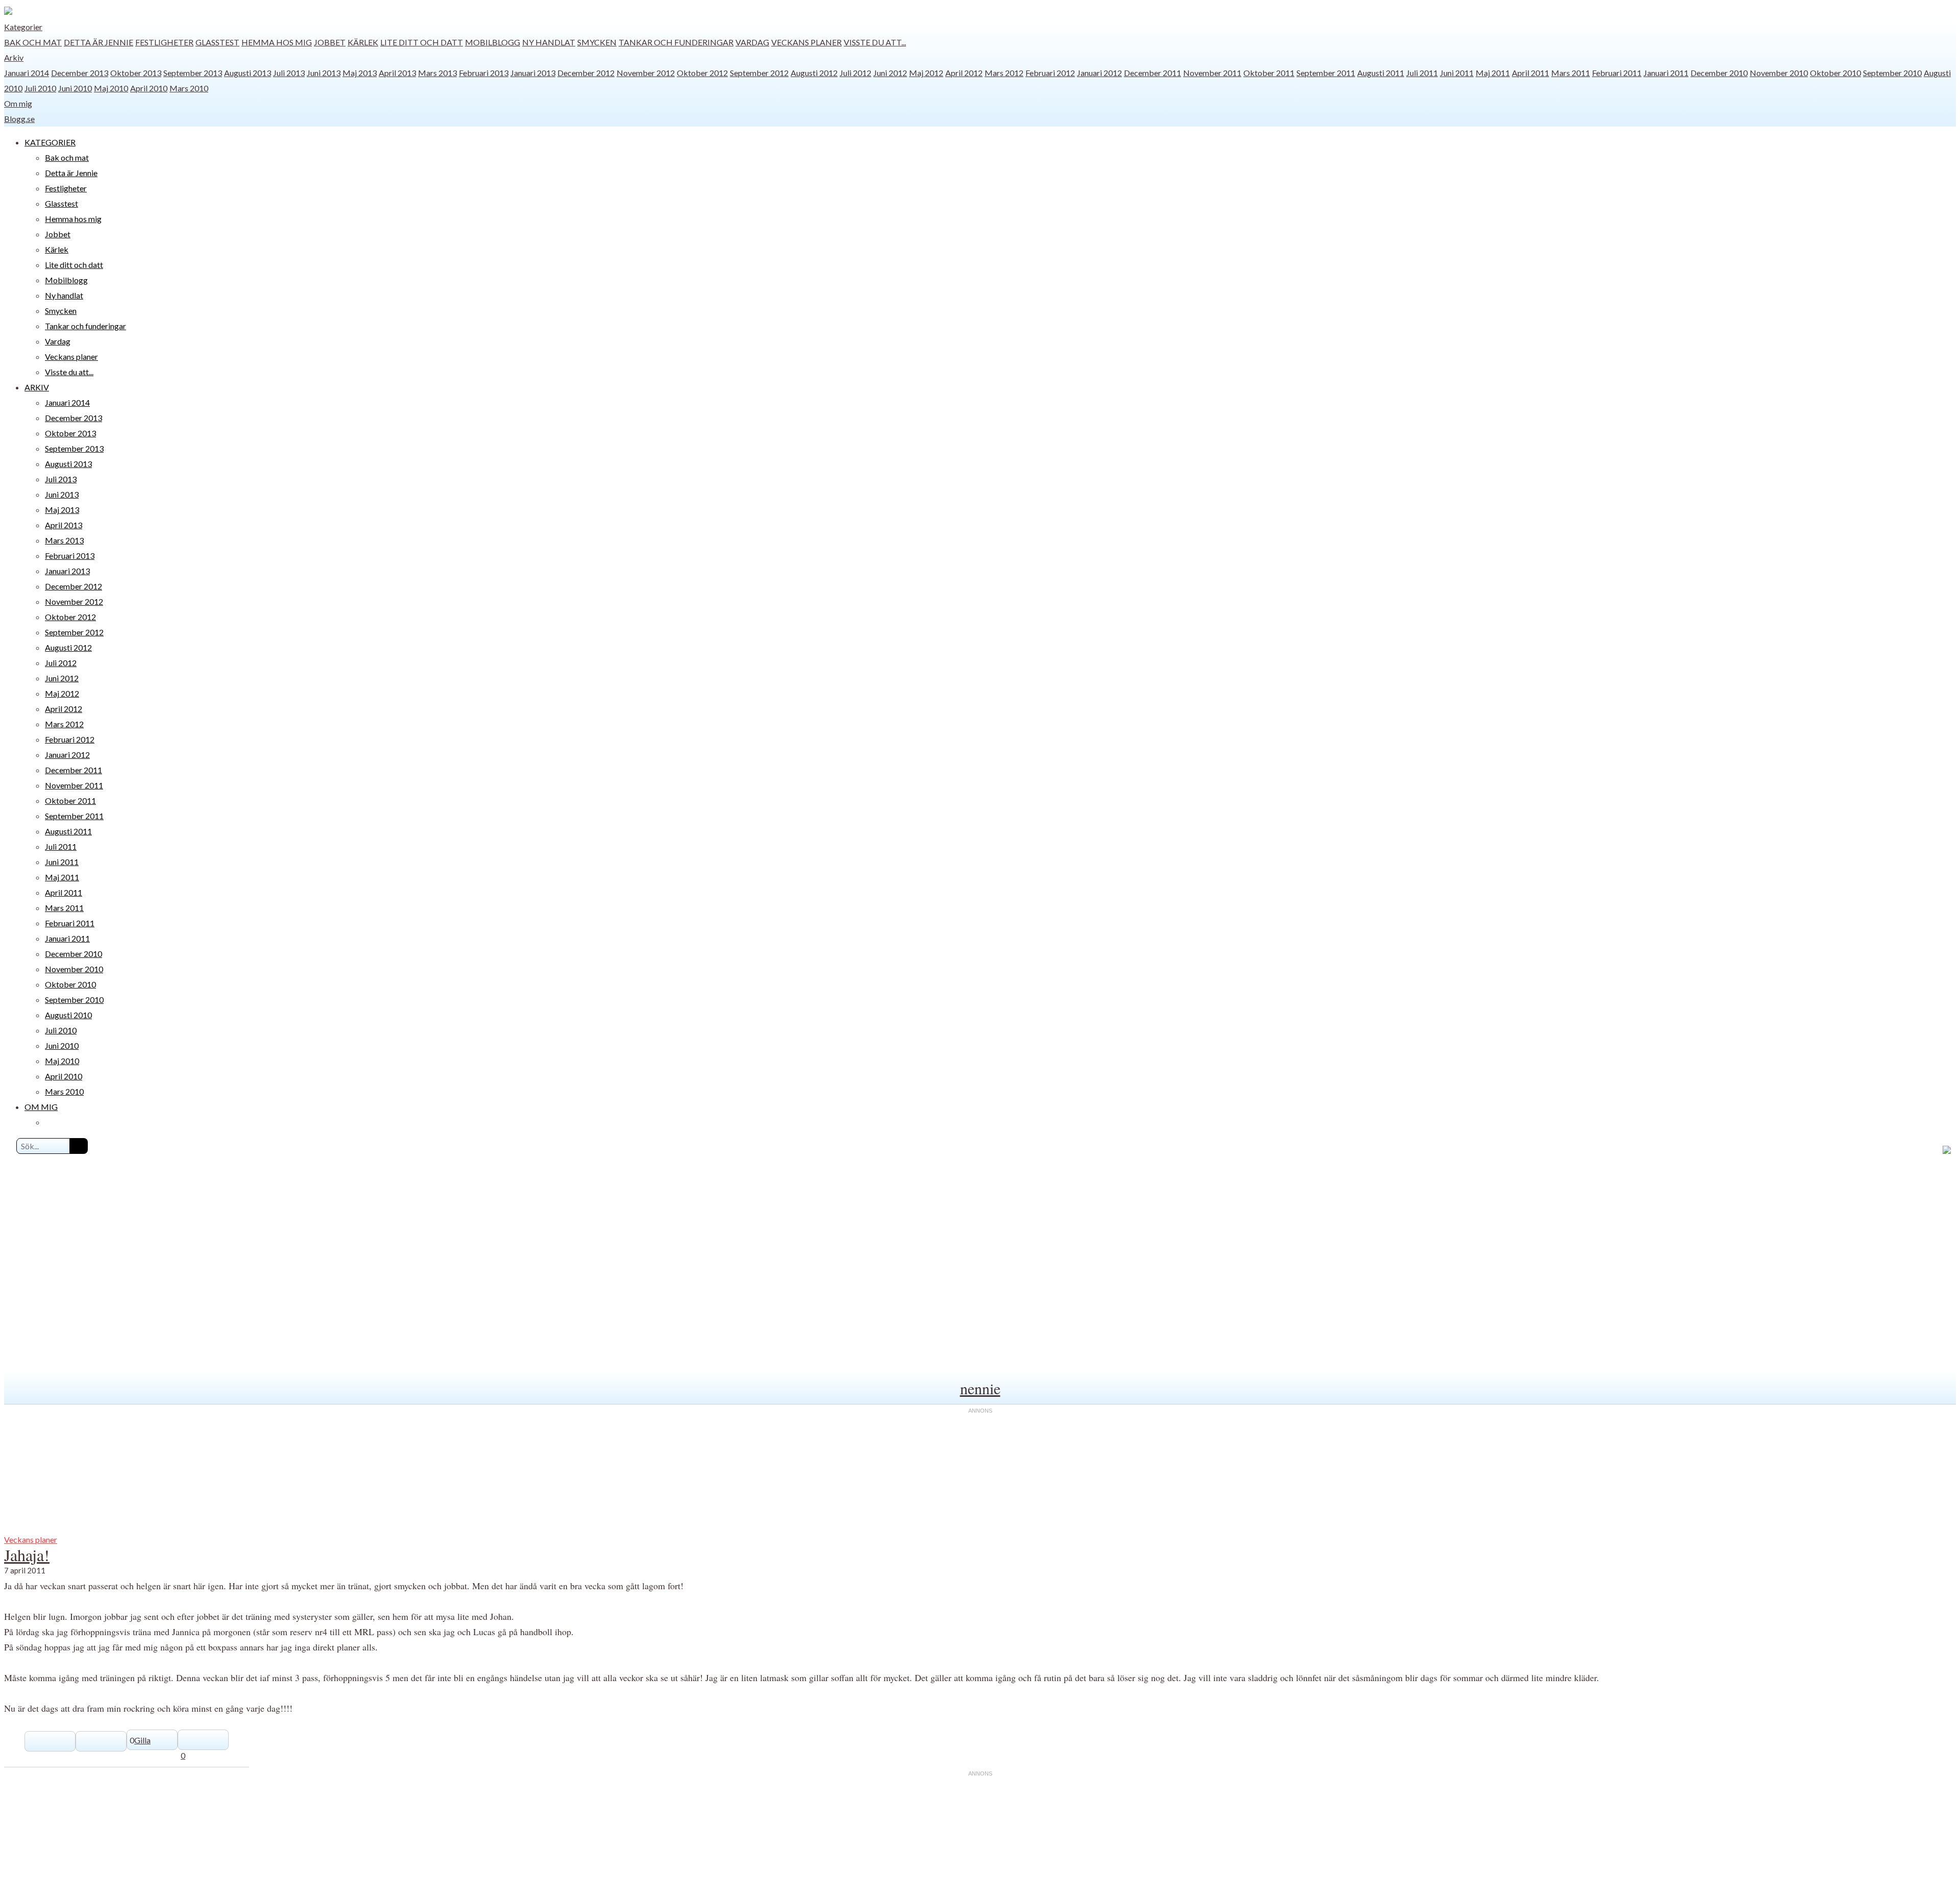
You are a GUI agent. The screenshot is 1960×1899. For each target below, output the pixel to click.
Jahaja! (27, 1555)
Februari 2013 (484, 73)
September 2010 (1892, 73)
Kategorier (23, 27)
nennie (980, 1388)
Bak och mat (33, 42)
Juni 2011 (1457, 73)
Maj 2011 (1493, 73)
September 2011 (1326, 73)
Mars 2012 (1004, 73)
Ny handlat (549, 42)
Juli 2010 (40, 88)
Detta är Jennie (99, 42)
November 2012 (646, 73)
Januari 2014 (27, 73)
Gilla (142, 1740)
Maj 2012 (926, 73)
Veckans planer (806, 42)
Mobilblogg (493, 42)
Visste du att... (875, 42)
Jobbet (330, 42)
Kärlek (363, 42)
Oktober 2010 (1835, 73)
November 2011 (1212, 73)
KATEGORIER (50, 142)
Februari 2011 (1617, 73)
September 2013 (193, 73)
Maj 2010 (111, 88)
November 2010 (1779, 73)
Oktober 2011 (1269, 73)
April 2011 (1530, 73)
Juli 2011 (1422, 73)
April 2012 (964, 73)
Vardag (752, 42)
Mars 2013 (437, 73)
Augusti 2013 (248, 73)
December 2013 (80, 73)
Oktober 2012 (702, 73)
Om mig (18, 103)
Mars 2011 (1571, 73)
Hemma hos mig (277, 42)
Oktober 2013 (136, 73)
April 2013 (397, 73)
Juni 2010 (75, 88)
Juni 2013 (324, 73)
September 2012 (759, 73)
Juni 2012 (890, 73)
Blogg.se (19, 119)
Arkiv (14, 57)
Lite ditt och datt (422, 42)
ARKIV (37, 387)
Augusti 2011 (1381, 73)
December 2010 (1719, 73)
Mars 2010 (189, 88)
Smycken (597, 42)
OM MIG (41, 1107)
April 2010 (149, 88)
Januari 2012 (1099, 73)
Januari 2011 (1666, 73)
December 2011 (1153, 73)
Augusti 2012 (814, 73)
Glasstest (217, 42)
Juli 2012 (855, 73)
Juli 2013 (289, 73)
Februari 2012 (1050, 73)
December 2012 (586, 73)
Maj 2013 (360, 73)
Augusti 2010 (68, 1015)
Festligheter (164, 42)
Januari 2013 (533, 73)
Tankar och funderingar (676, 42)
